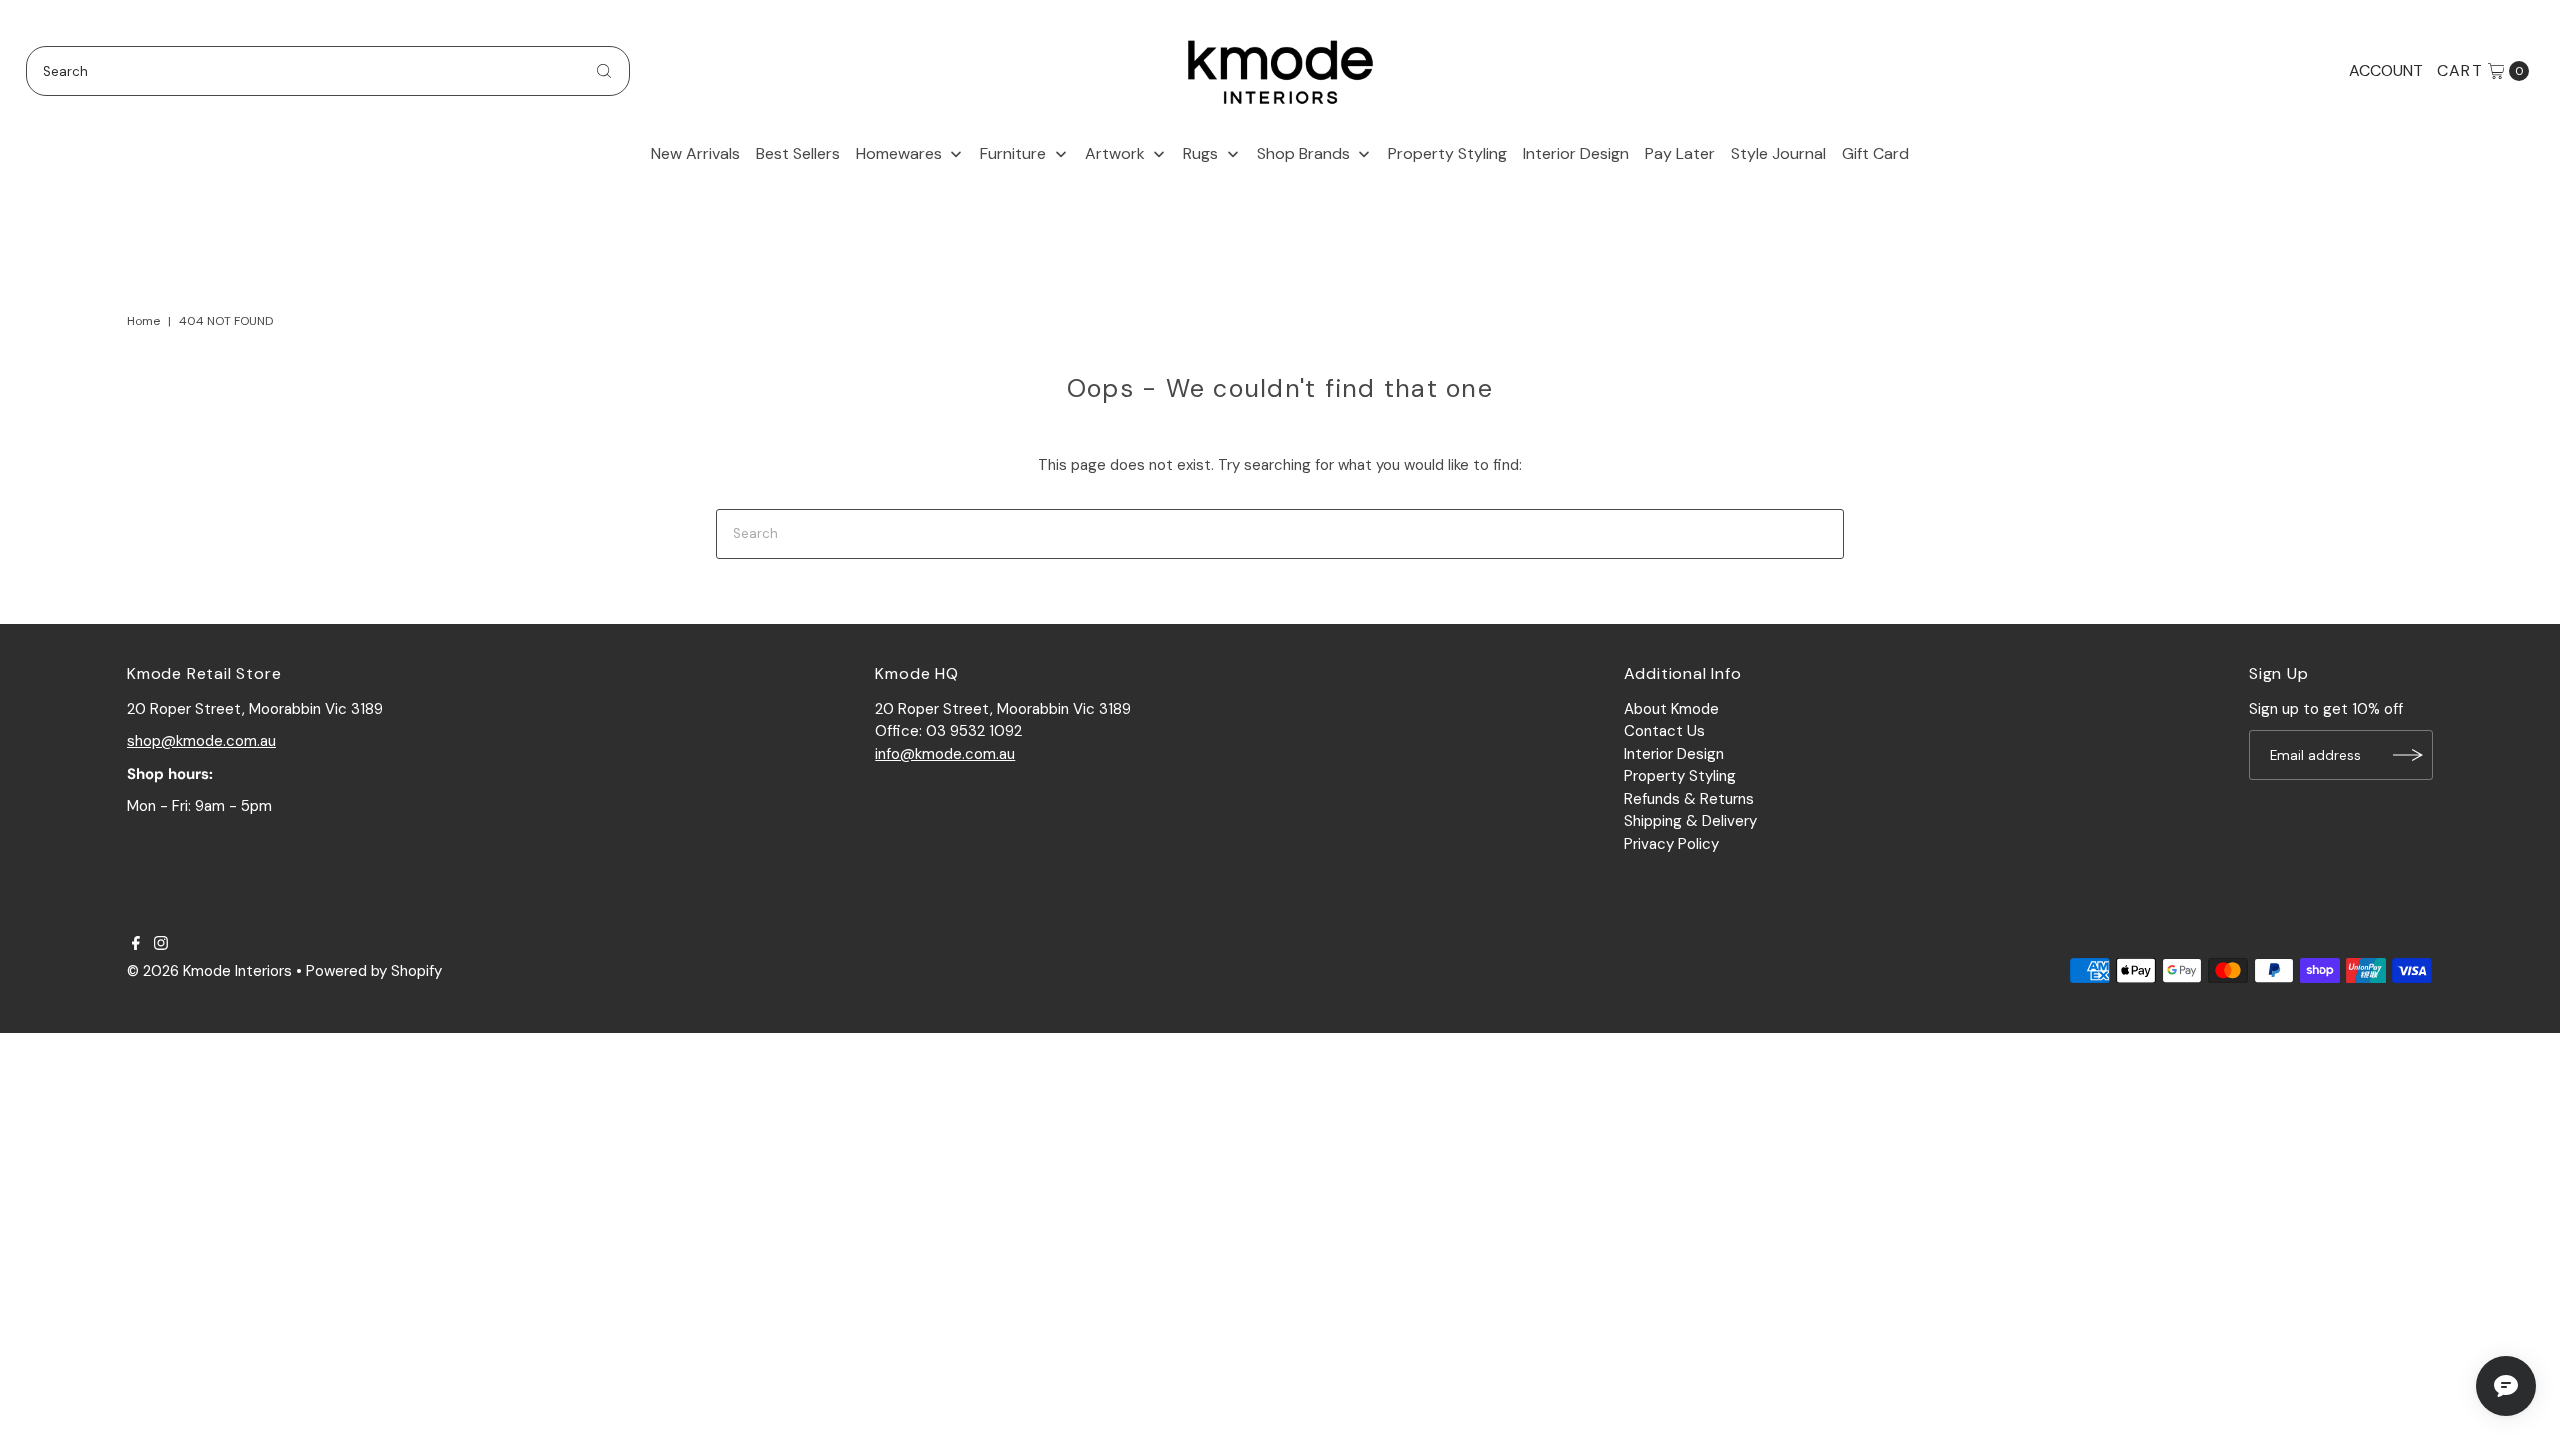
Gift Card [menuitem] (1875, 153)
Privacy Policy (1671, 844)
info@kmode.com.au (945, 754)
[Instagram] (161, 945)
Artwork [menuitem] (1115, 153)
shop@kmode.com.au (201, 741)
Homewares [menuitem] (899, 153)
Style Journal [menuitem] (1778, 153)
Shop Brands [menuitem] (1303, 153)
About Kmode (1671, 709)
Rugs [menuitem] (1200, 153)
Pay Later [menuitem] (1680, 153)
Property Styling (1680, 776)
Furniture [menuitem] (1013, 153)
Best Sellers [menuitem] (798, 153)
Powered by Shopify (374, 971)
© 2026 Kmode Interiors (209, 971)
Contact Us (1664, 731)
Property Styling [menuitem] (1447, 153)
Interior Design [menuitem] (1576, 153)
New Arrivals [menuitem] (695, 153)
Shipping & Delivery (1690, 821)
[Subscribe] (2408, 755)
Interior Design (1674, 754)
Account (2386, 70)
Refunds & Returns (1689, 799)
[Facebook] (136, 945)
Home (143, 321)
